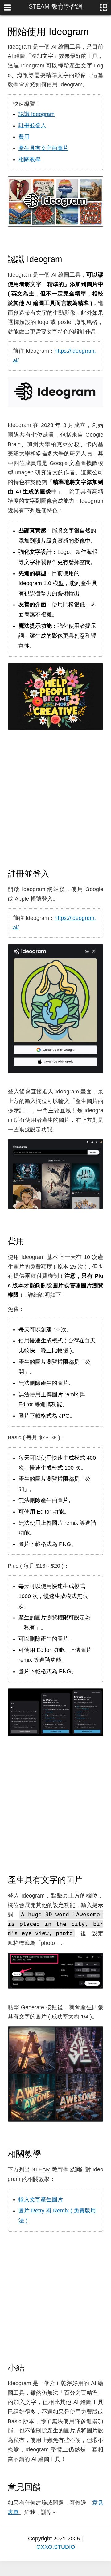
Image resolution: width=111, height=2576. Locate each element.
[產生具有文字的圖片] (88, 1880)
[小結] (30, 2367)
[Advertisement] (55, 799)
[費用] (30, 1241)
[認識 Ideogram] (68, 259)
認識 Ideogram (37, 114)
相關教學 (30, 159)
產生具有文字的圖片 (43, 148)
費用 (24, 137)
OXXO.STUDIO (56, 2547)
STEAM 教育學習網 (55, 6)
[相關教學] (47, 2154)
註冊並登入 (32, 126)
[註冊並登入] (55, 873)
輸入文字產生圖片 (41, 2199)
